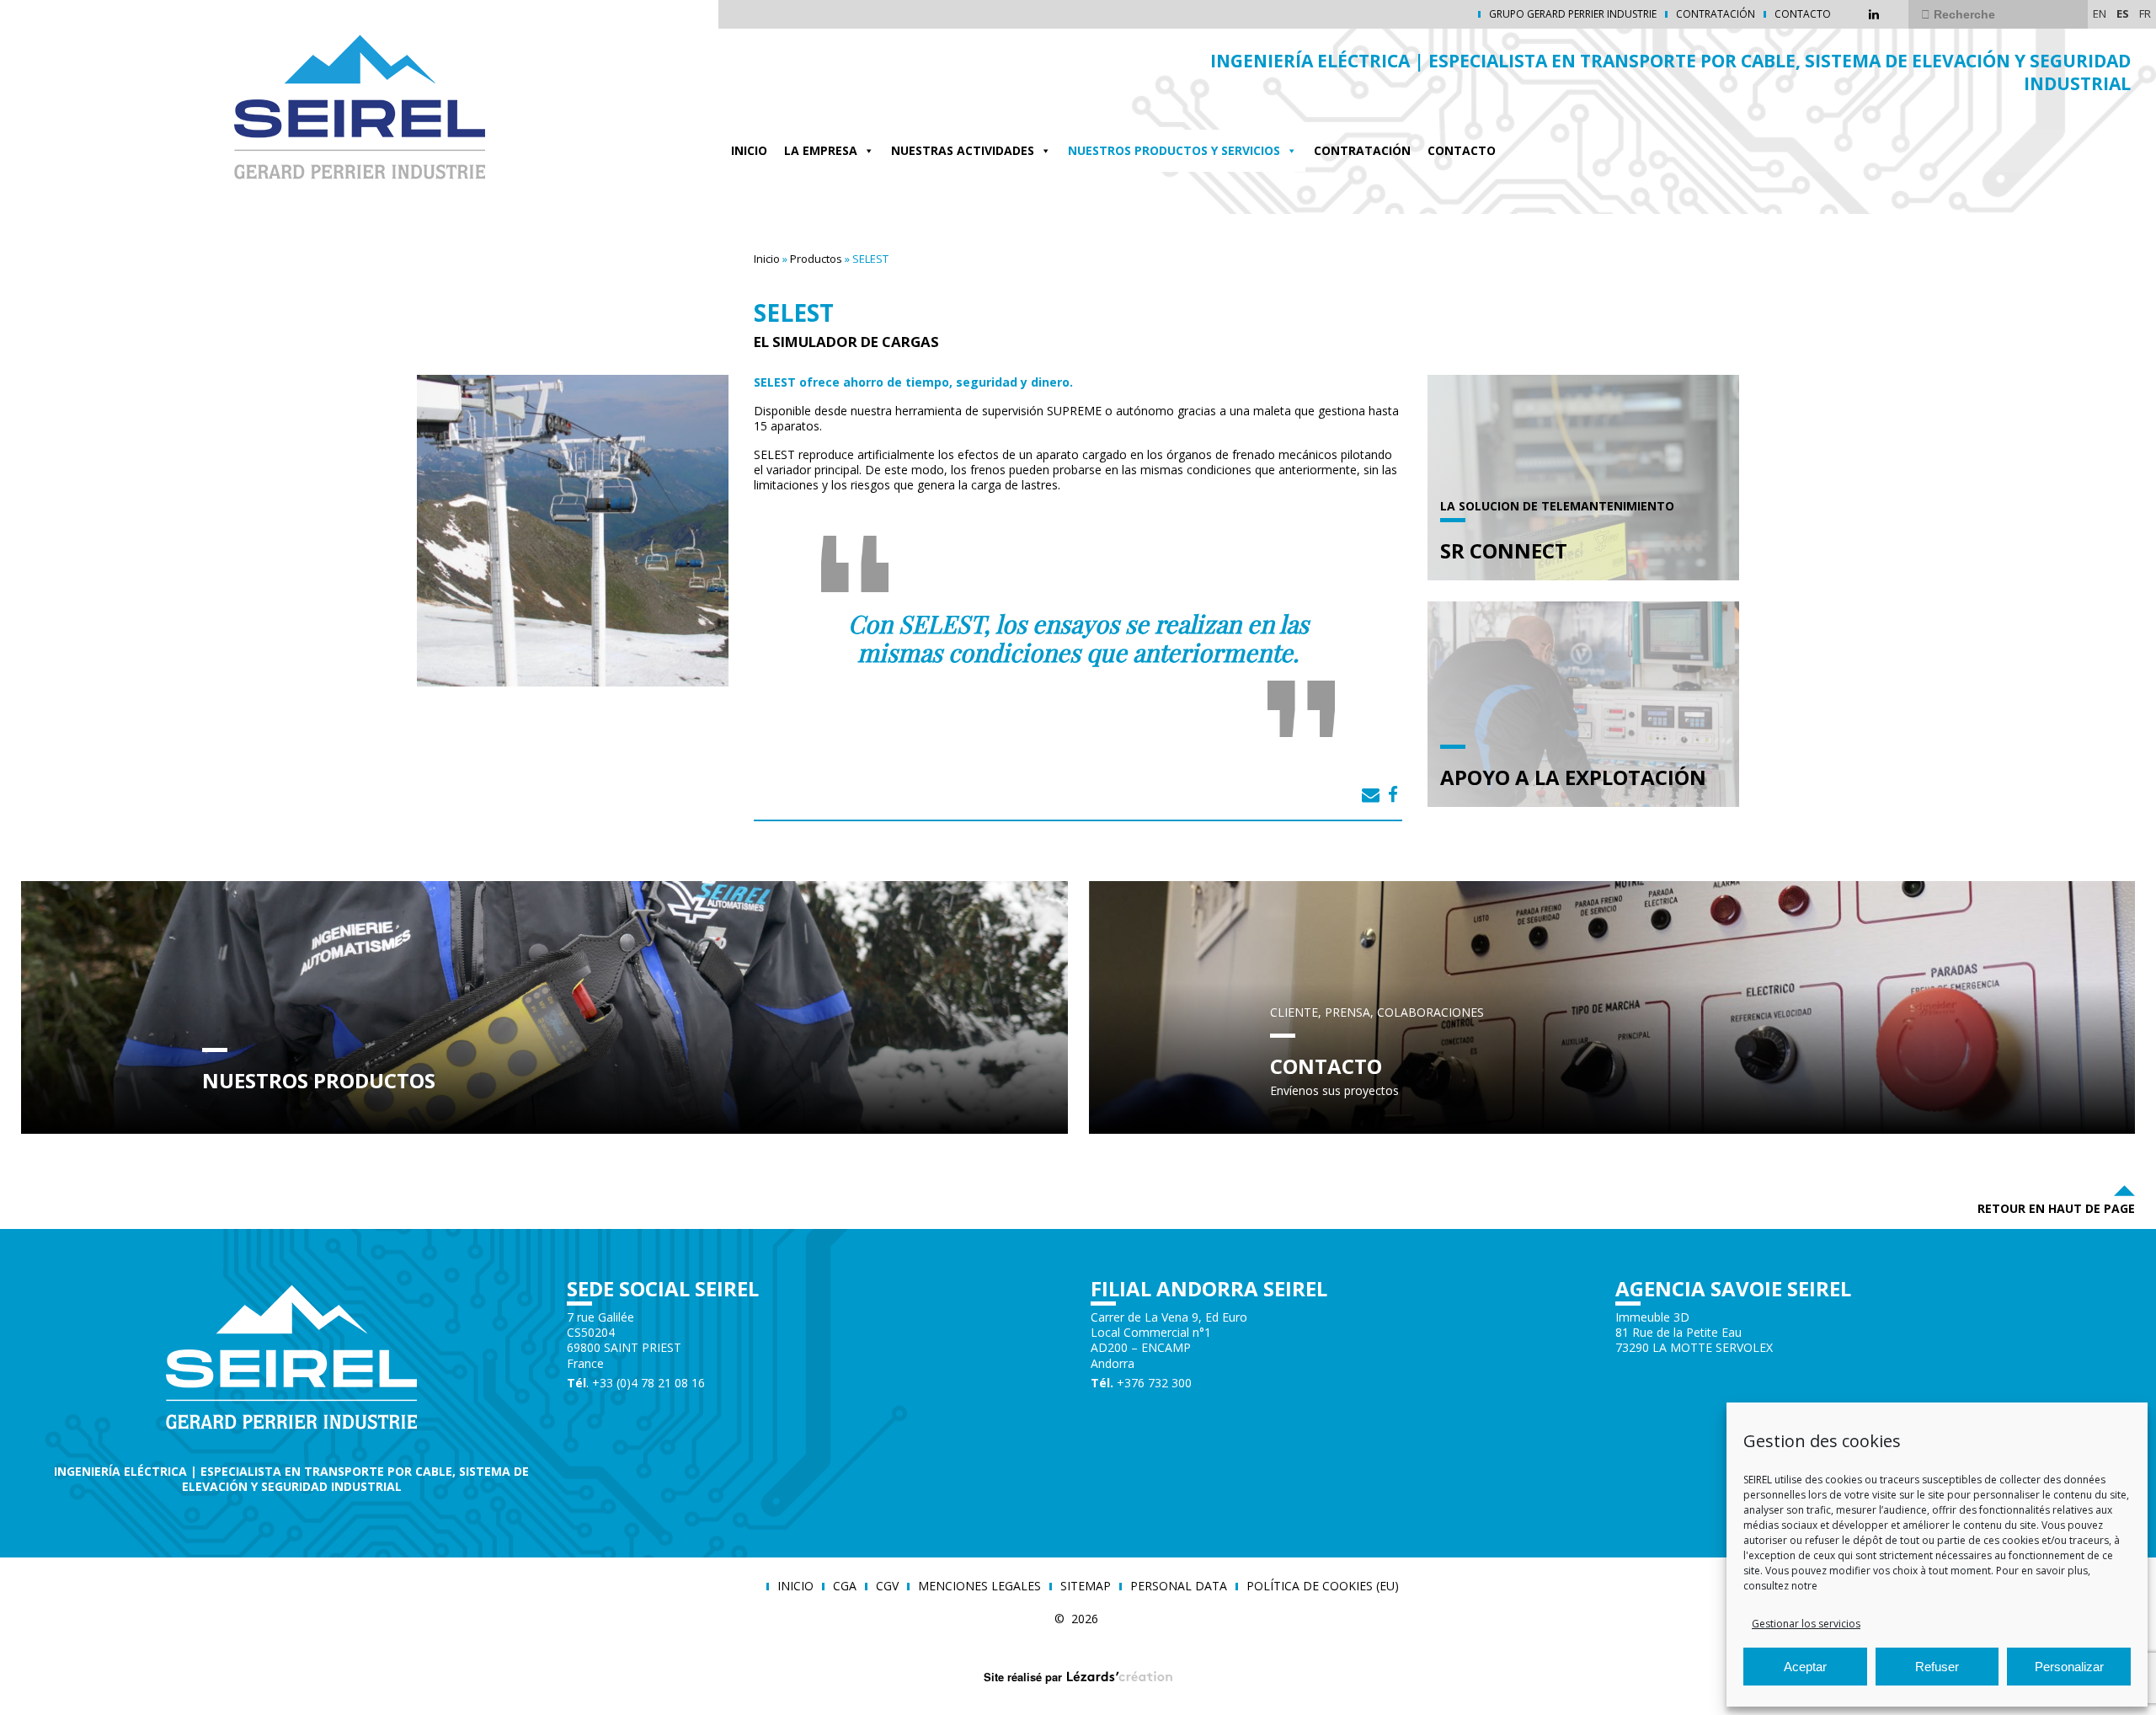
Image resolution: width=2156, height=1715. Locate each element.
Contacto (1803, 14)
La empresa (821, 150)
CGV (887, 1586)
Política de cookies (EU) (1323, 1586)
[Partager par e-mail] (1371, 794)
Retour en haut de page (2056, 1208)
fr (2145, 13)
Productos (816, 259)
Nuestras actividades (963, 150)
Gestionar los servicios (1806, 1624)
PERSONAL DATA (1179, 1586)
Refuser (1937, 1667)
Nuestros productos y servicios (1174, 150)
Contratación (1716, 14)
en (2100, 13)
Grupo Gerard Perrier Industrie (1573, 14)
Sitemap (1086, 1586)
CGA (845, 1586)
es (2123, 13)
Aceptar (1805, 1667)
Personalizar (2069, 1667)
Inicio (749, 150)
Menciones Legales (979, 1586)
